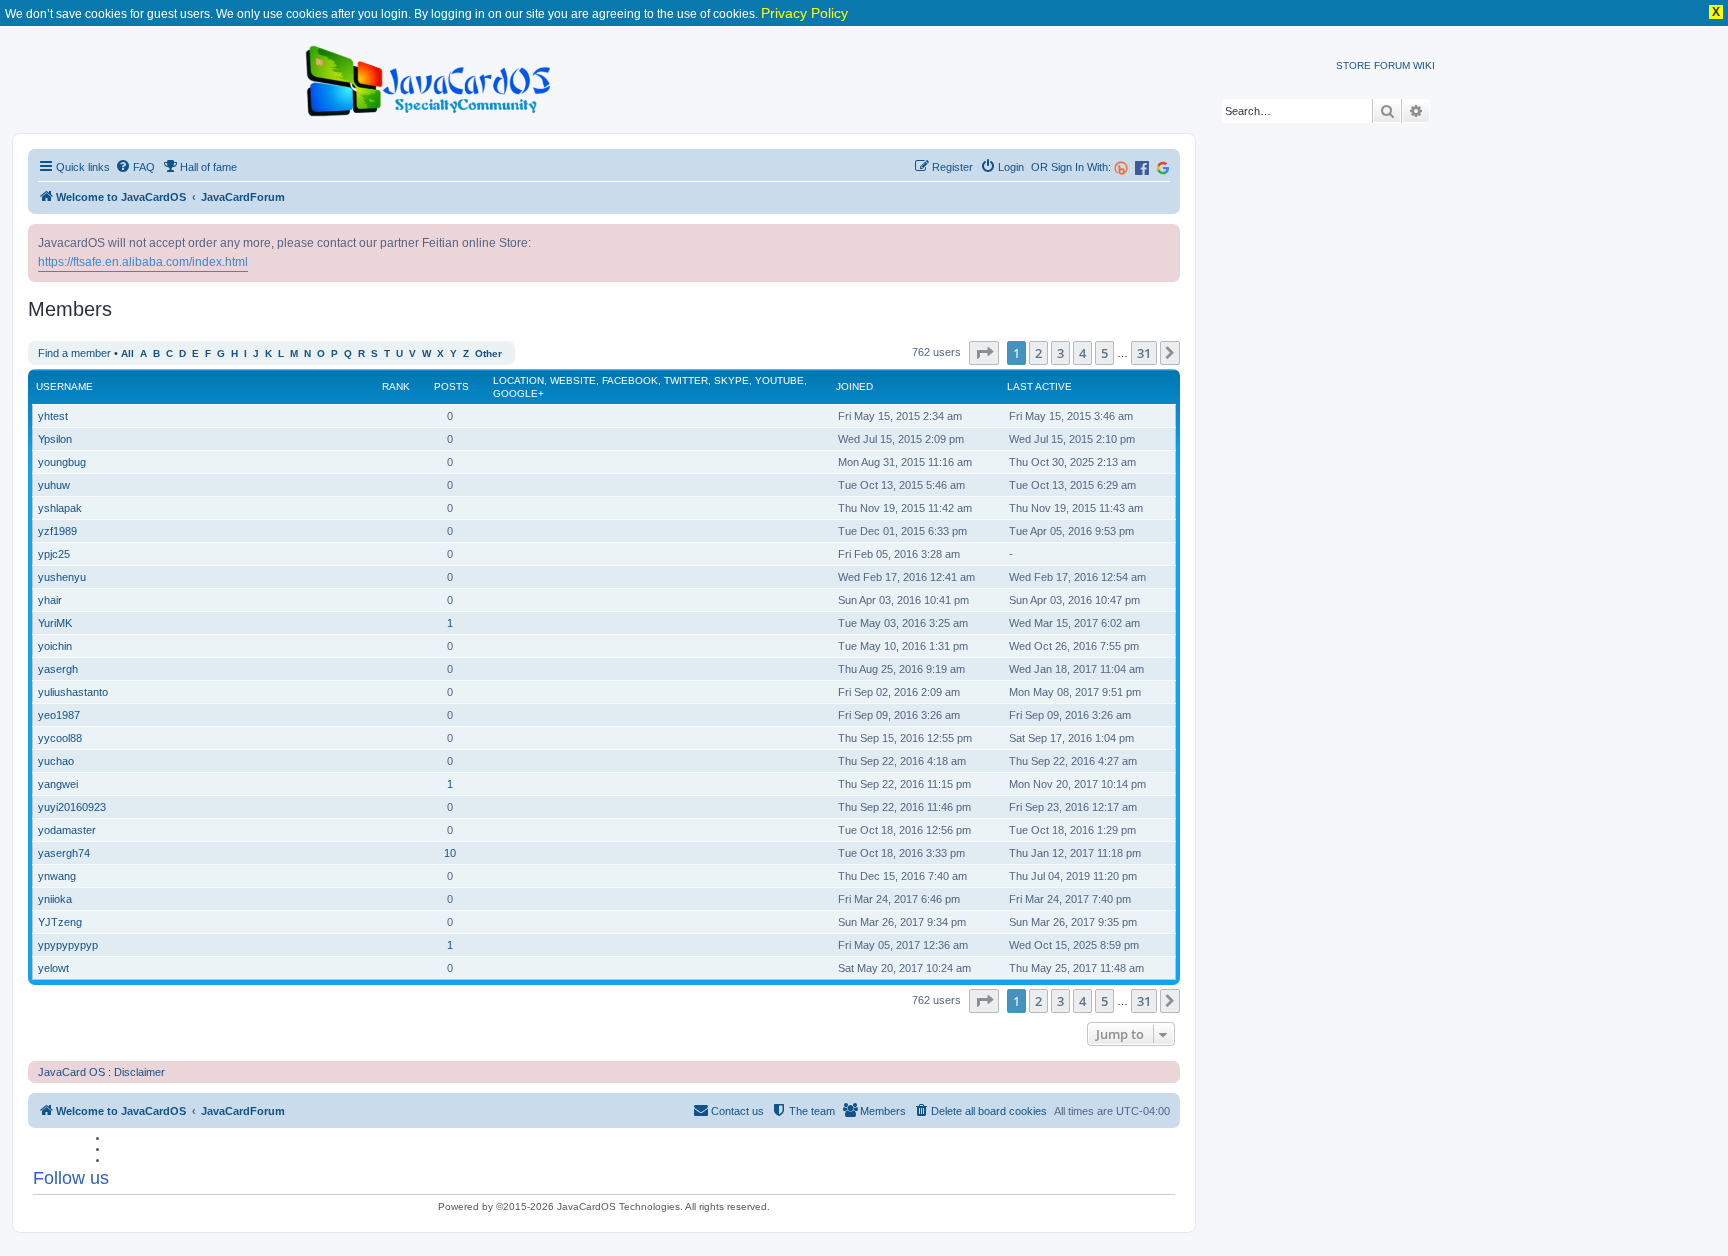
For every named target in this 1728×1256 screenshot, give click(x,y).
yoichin (55, 646)
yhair (50, 600)
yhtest (53, 416)
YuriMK (55, 623)
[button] (984, 353)
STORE (1353, 65)
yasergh (58, 669)
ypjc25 (54, 554)
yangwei (58, 784)
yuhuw (54, 485)
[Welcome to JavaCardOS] (429, 77)
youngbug (62, 462)
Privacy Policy (804, 13)
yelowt (53, 968)
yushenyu (62, 577)
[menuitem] (135, 167)
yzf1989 (57, 531)
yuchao (56, 761)
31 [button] (1144, 353)
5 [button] (1104, 353)
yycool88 (60, 738)
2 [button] (1038, 353)
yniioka (55, 899)
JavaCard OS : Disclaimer (101, 1072)
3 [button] (1060, 353)
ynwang (57, 876)
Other (488, 353)
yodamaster (67, 830)
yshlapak (60, 508)
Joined (854, 386)
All (127, 353)
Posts (451, 386)
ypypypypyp (68, 945)
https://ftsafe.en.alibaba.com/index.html (143, 262)
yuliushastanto (73, 692)
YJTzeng (60, 922)
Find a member (74, 353)
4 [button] (1082, 353)
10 (450, 853)
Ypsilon (55, 439)
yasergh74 (64, 853)
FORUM (1392, 65)
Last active (1039, 386)
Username (64, 386)
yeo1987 (59, 715)
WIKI (1424, 65)
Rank (396, 386)
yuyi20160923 (72, 807)
